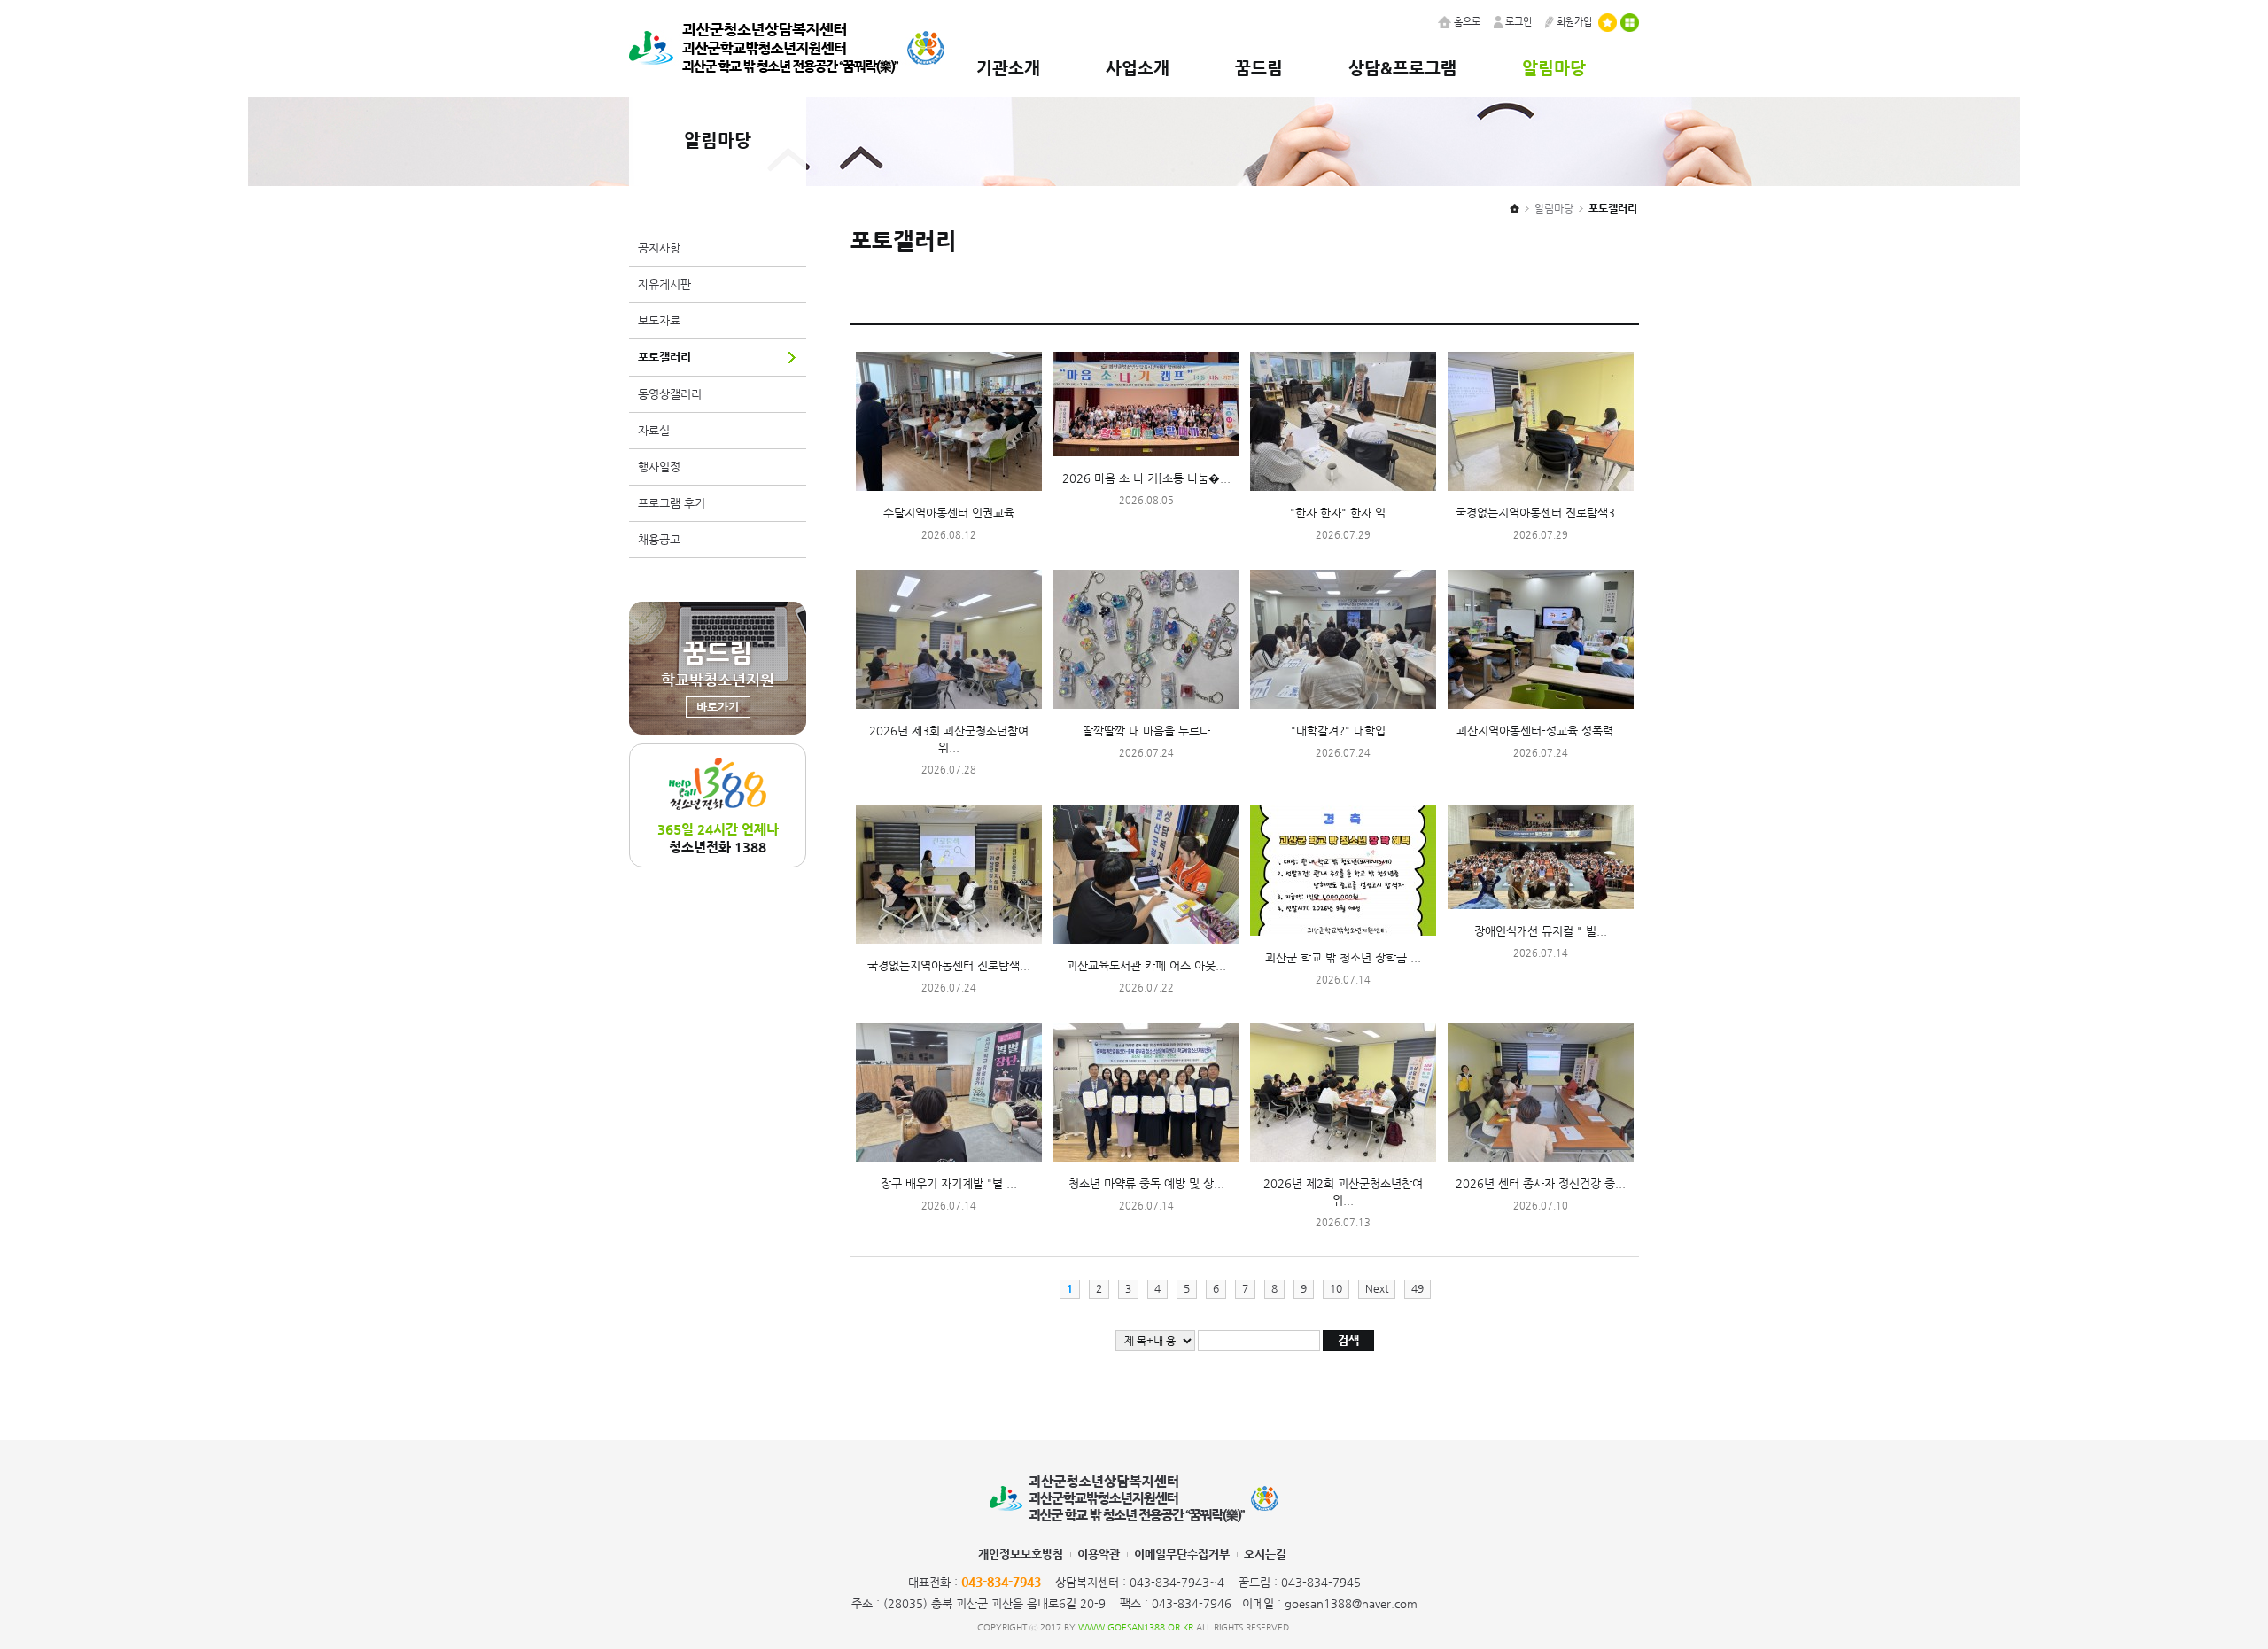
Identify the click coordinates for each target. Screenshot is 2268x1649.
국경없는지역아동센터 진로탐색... (949, 965)
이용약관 (1099, 1554)
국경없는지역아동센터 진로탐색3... (1541, 513)
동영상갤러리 (670, 394)
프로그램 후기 (672, 503)
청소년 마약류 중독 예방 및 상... (1146, 1183)
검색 (1348, 1340)
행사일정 (659, 467)
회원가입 (1574, 22)
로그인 (1518, 22)
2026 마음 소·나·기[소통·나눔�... (1146, 478)
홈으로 (1467, 22)
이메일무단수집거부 (1182, 1554)
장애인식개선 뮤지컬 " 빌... (1541, 931)
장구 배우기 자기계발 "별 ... (949, 1183)
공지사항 (659, 248)
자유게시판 (664, 284)
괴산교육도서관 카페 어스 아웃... (1146, 965)
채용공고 (659, 539)
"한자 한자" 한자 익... (1343, 513)
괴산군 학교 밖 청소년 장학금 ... (1343, 957)
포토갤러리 (664, 357)
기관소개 (1008, 67)
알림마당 (1554, 67)
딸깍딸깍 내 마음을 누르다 (1146, 731)
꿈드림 (1259, 67)
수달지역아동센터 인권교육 (949, 513)
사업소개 (1138, 67)
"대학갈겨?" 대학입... (1344, 731)
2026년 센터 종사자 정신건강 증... (1541, 1183)
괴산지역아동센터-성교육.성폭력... (1540, 731)
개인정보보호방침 (1021, 1554)
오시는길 (1265, 1554)
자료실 (654, 430)
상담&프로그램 (1402, 67)
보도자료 (659, 320)
